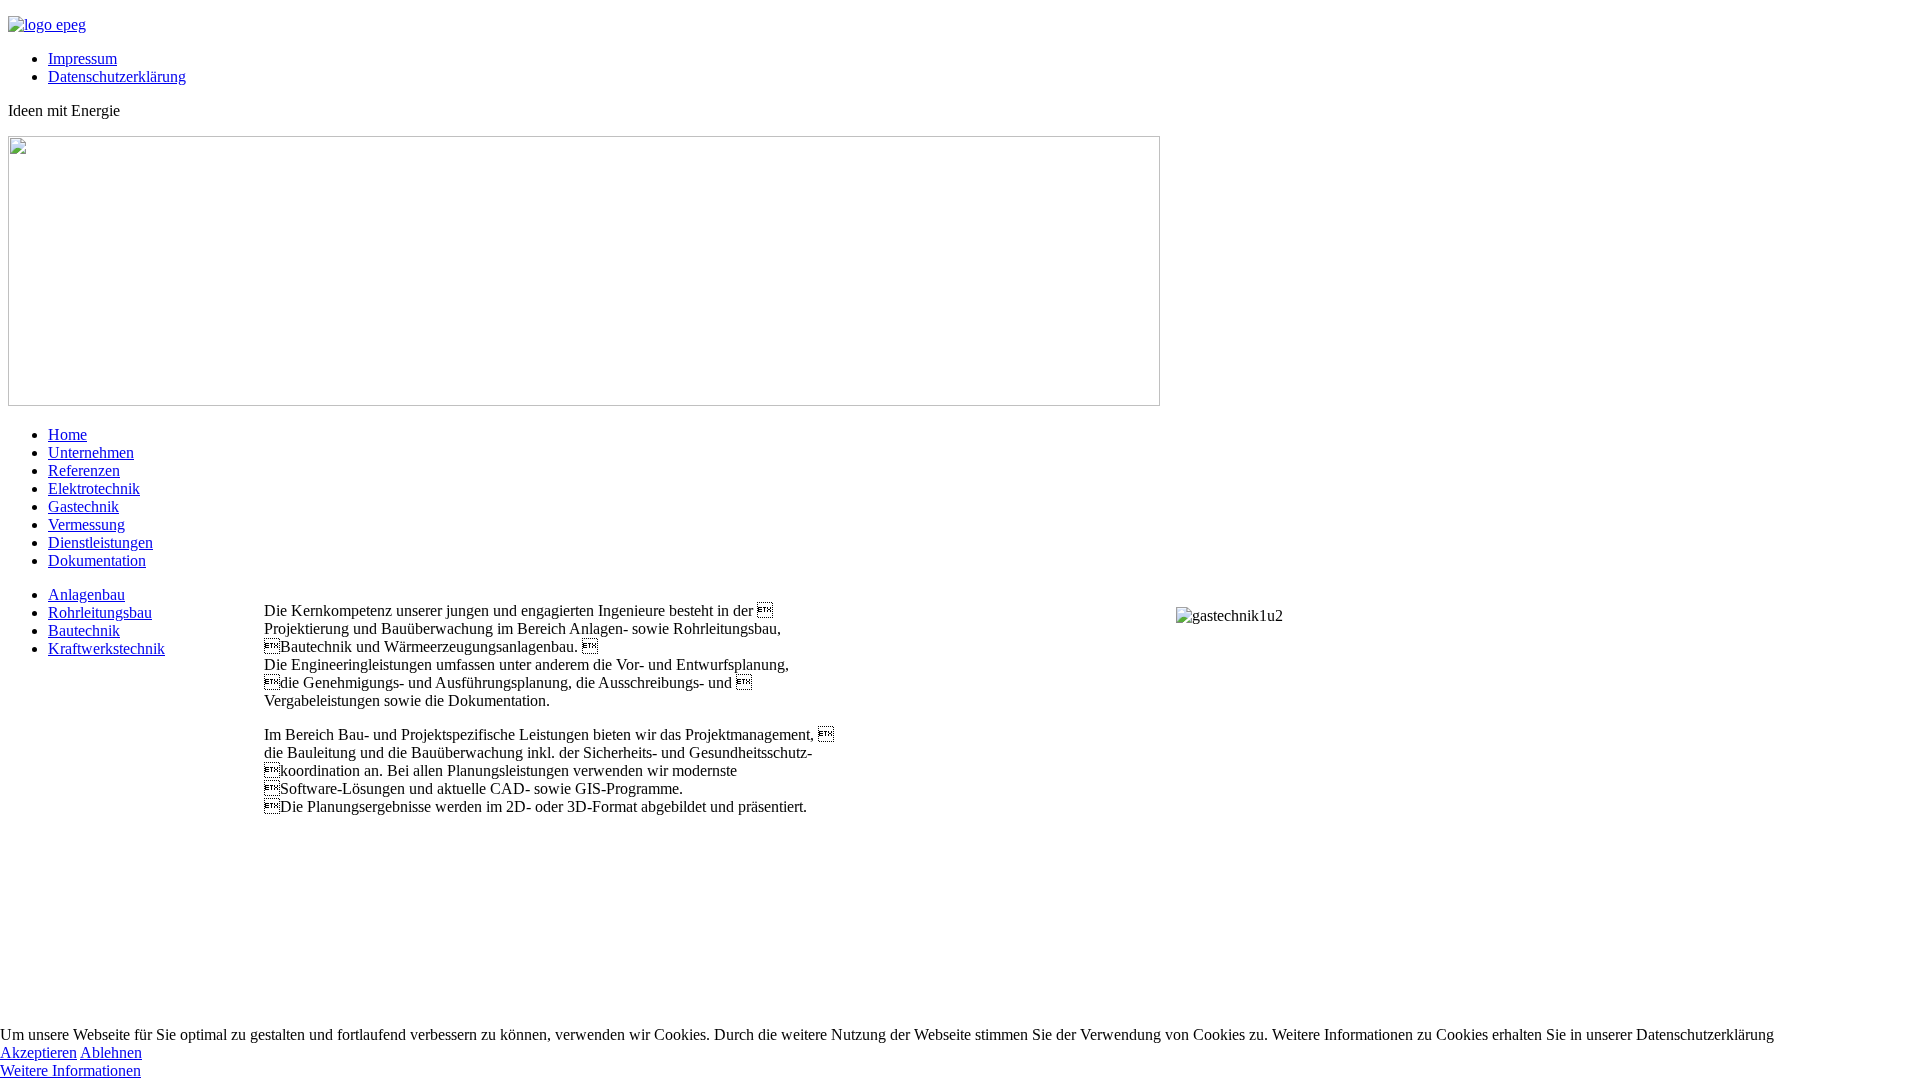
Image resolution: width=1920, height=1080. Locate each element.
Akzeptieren (38, 1052)
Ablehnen (111, 1052)
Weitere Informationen (70, 1070)
